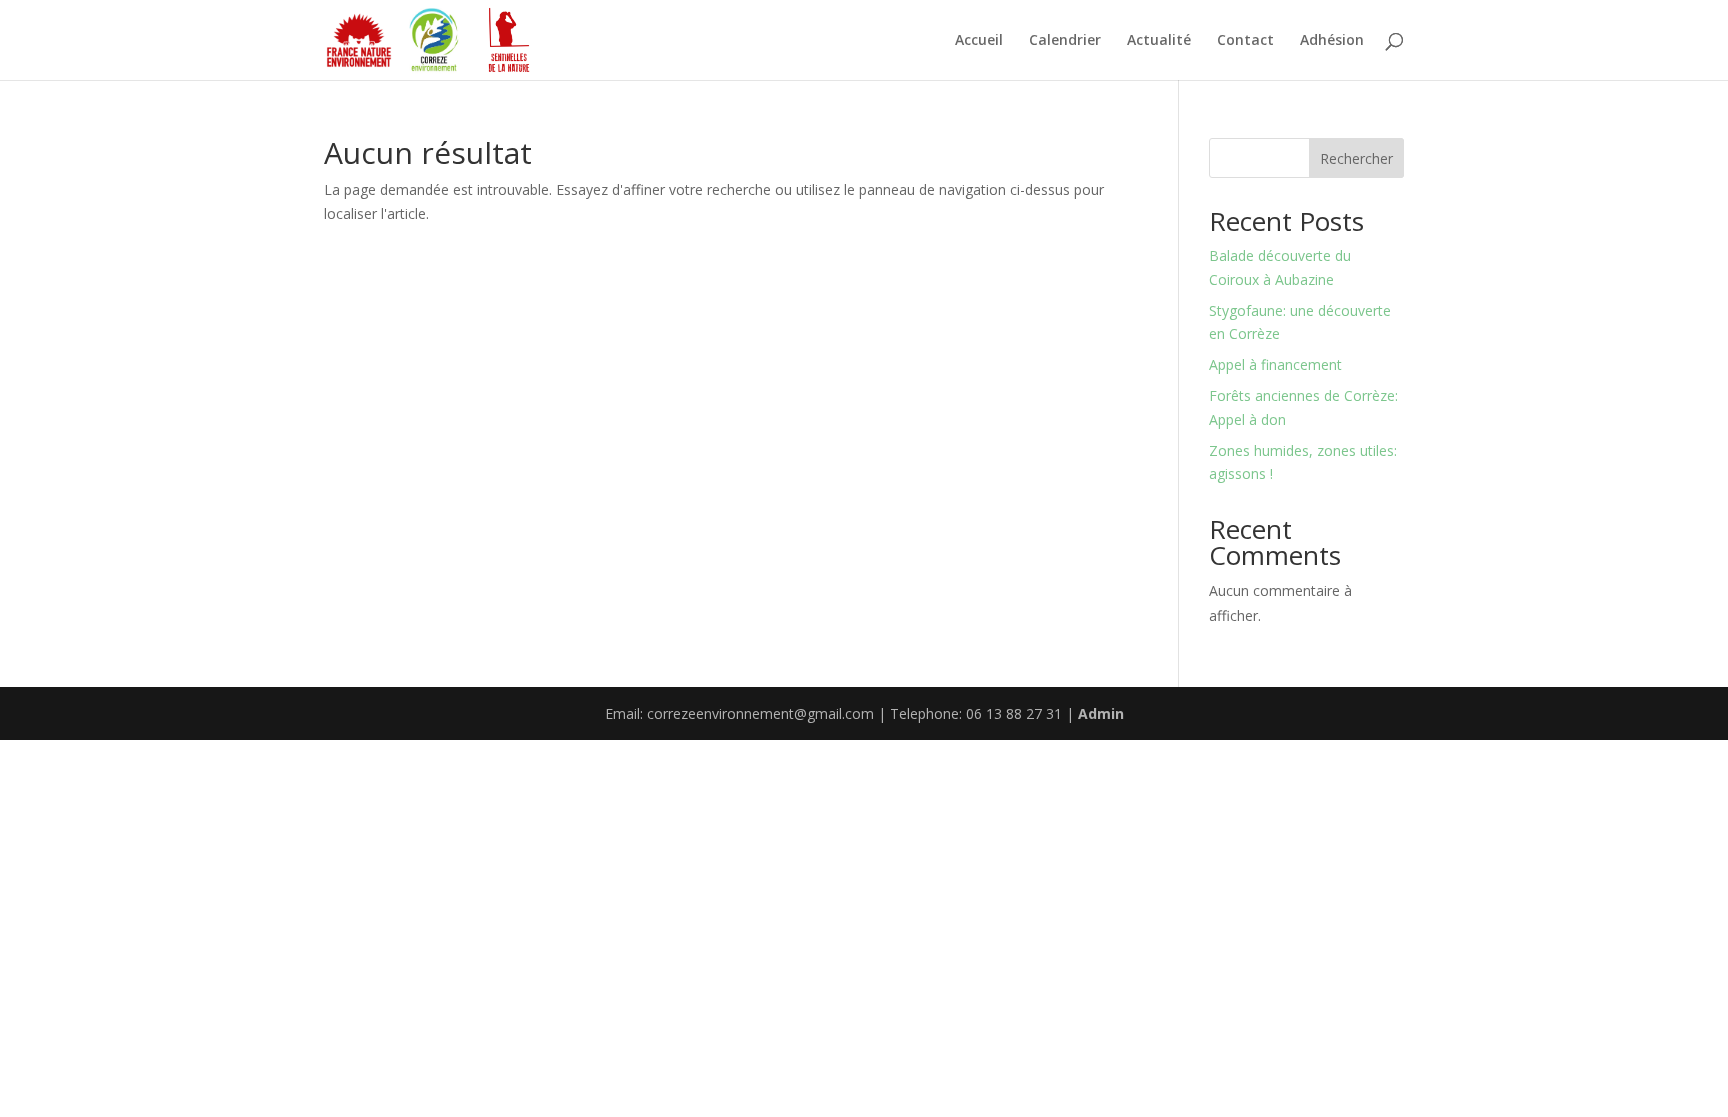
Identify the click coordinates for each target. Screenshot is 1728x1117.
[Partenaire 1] (359, 40)
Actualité (1159, 41)
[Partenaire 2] (434, 40)
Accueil (979, 41)
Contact (1245, 41)
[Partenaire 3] (509, 40)
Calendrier (1065, 41)
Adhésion (1332, 41)
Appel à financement (1275, 364)
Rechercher (1356, 158)
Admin (1101, 713)
